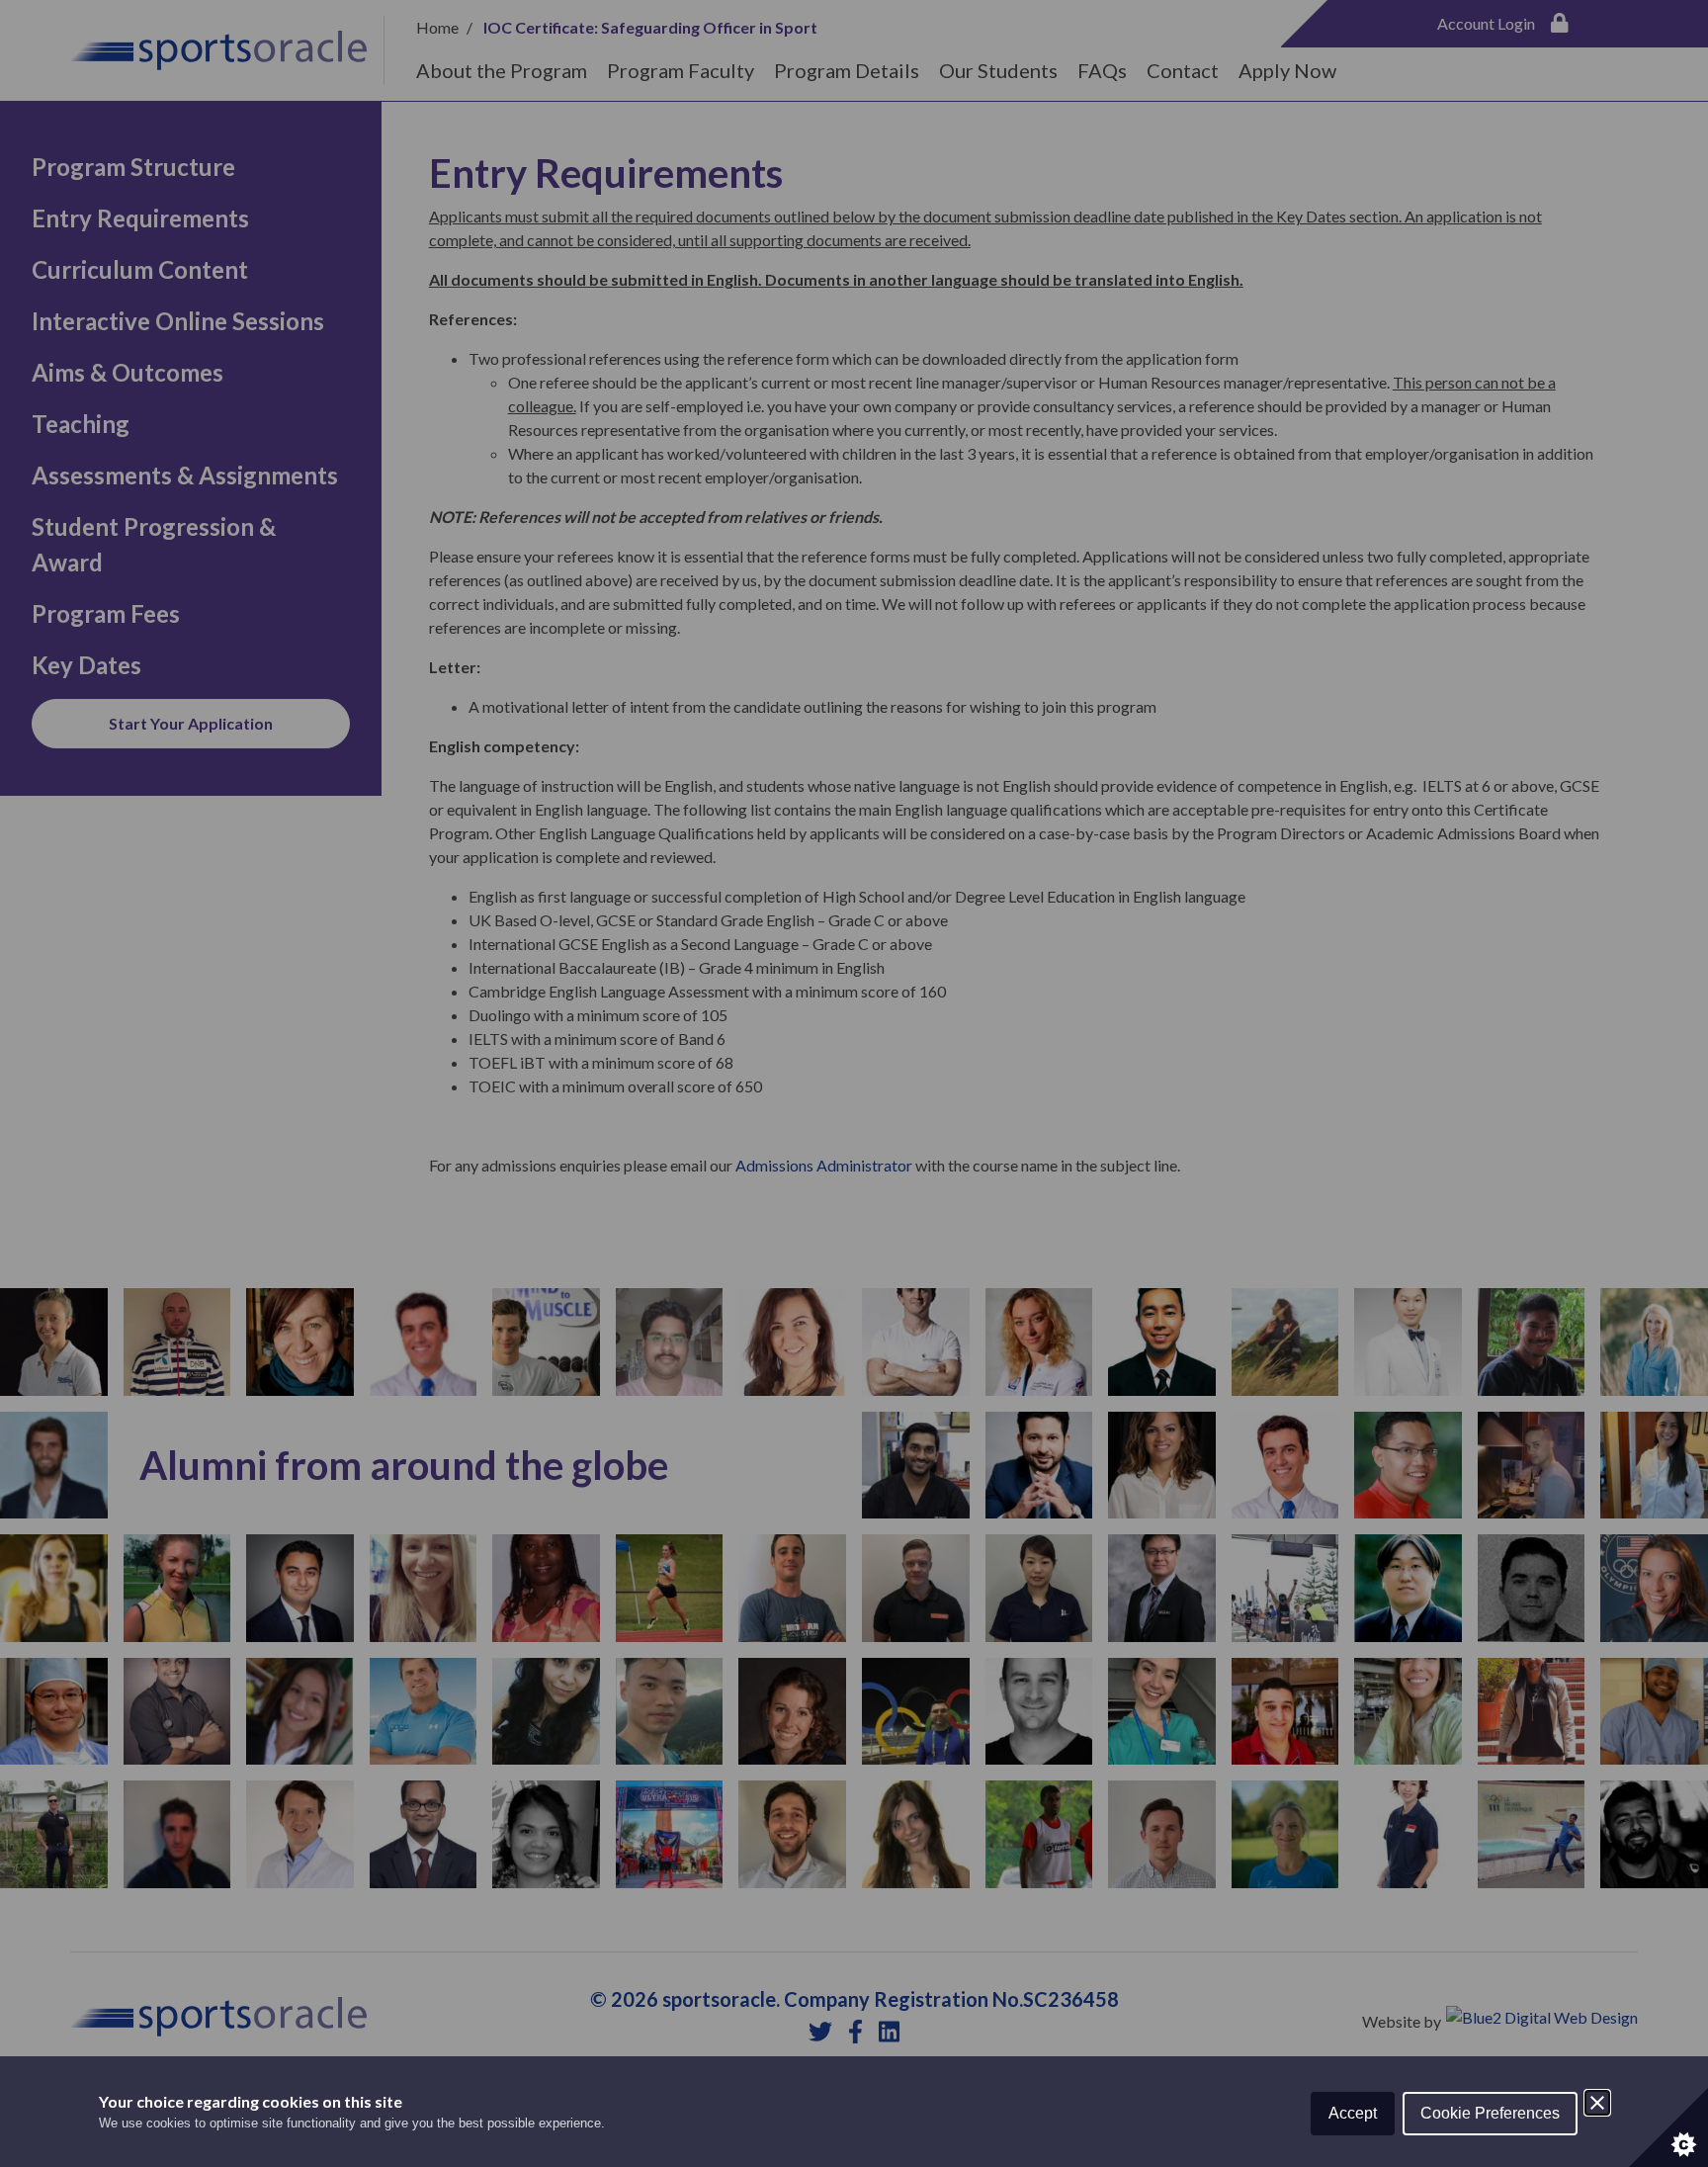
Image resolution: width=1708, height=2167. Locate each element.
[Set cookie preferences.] (1668, 2127)
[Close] (1597, 2103)
